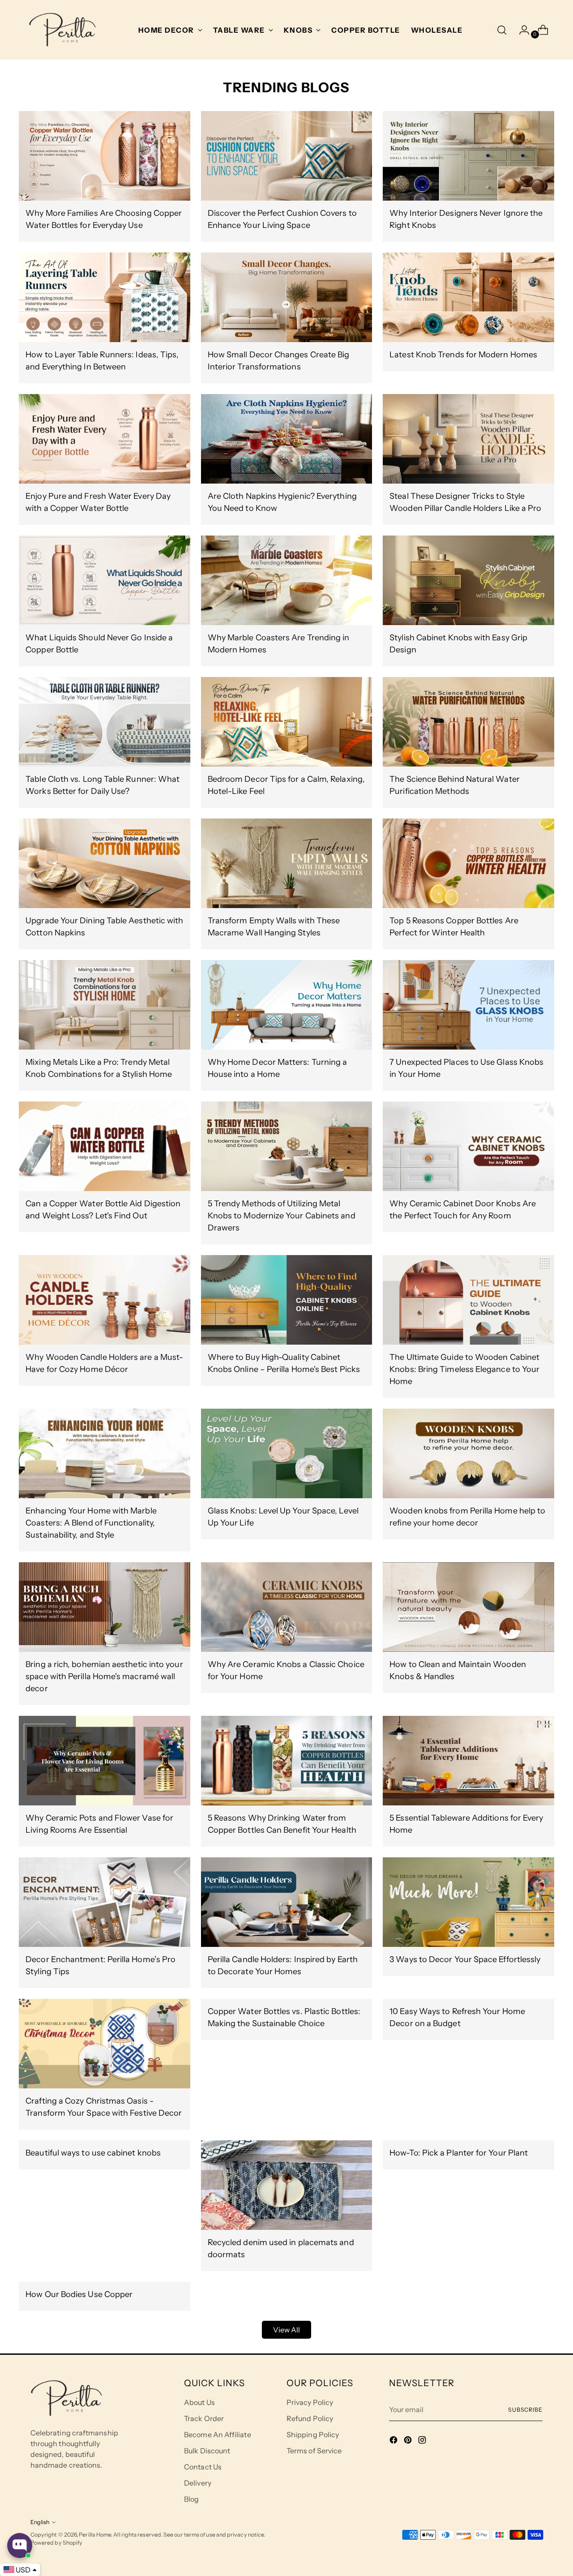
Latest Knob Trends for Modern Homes (463, 355)
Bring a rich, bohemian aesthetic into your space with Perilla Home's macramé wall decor (104, 1676)
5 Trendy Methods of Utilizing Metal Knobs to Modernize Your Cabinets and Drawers (282, 1216)
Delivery (198, 2483)
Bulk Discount (207, 2451)
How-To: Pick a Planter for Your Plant (459, 2153)
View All (287, 2330)
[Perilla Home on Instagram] (423, 2441)
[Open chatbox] (20, 2546)
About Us (199, 2402)
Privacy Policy (310, 2402)
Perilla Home (95, 2535)
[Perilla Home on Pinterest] (409, 2441)
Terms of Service (314, 2451)
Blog (191, 2499)
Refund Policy (310, 2418)
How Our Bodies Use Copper (79, 2294)
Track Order (204, 2418)
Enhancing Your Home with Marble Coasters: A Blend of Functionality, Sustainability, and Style (91, 1523)
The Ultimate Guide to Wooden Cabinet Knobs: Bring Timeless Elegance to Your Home (464, 1369)
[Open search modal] (502, 30)
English (40, 2522)
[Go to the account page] (521, 30)
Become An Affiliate (218, 2435)
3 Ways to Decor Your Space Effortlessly (465, 1959)
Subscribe (525, 2410)
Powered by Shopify (56, 2543)
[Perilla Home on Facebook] (394, 2441)
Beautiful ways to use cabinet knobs (93, 2153)
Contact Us (203, 2467)
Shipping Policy (313, 2435)
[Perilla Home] (62, 30)
